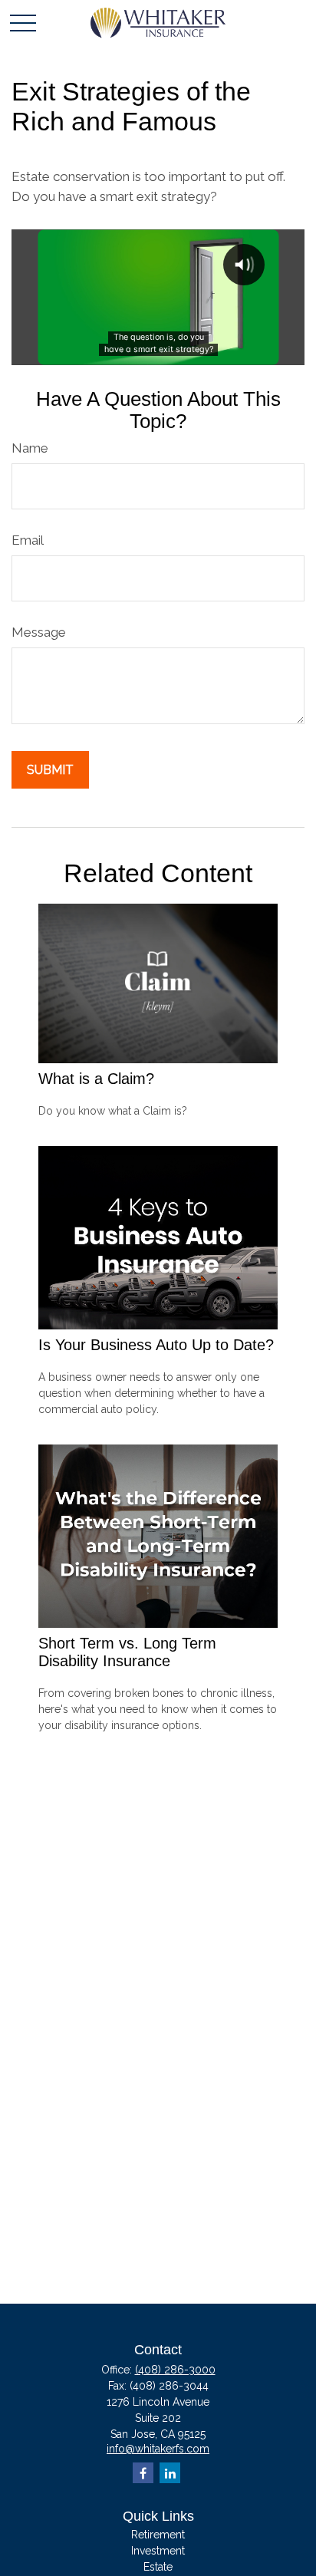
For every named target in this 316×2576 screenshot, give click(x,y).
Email (28, 540)
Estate (158, 2567)
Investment (158, 2551)
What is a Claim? (96, 1079)
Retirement (158, 2535)
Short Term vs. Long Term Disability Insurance (127, 1652)
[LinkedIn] (170, 2473)
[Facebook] (143, 2473)
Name (30, 448)
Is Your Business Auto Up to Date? (156, 1345)
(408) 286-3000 (175, 2370)
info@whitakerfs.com (158, 2449)
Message (39, 632)
